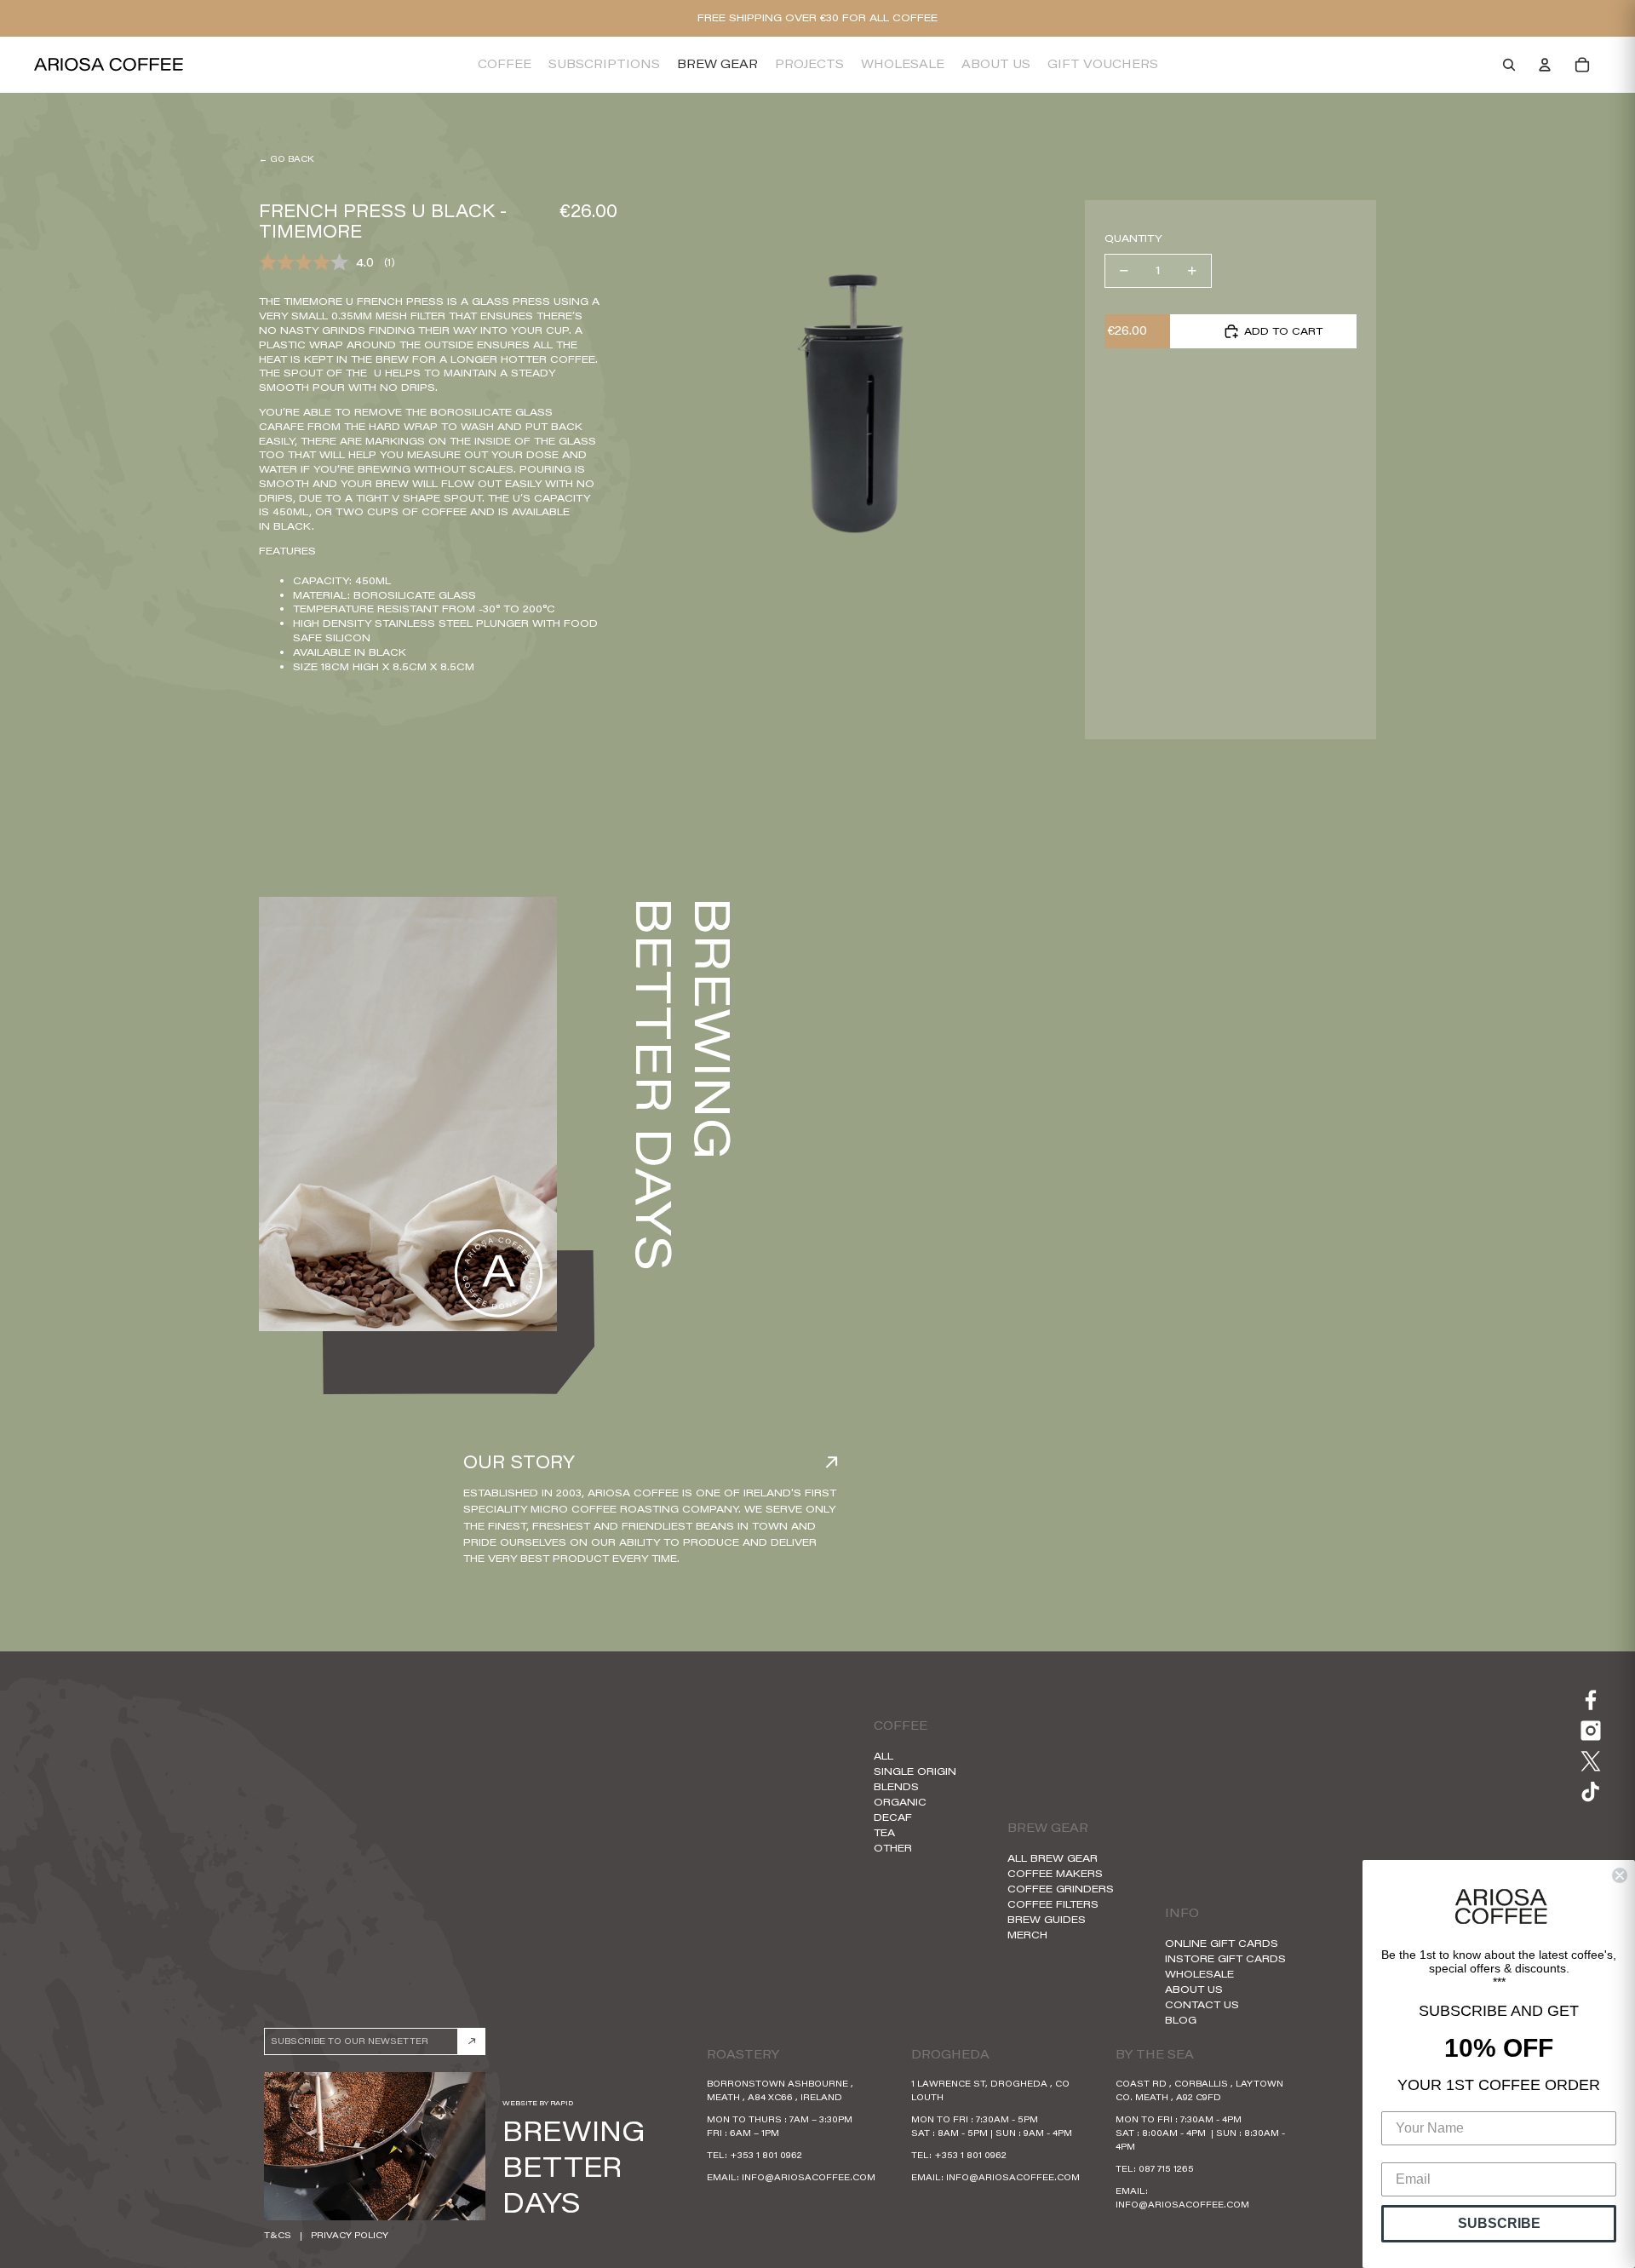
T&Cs (278, 2235)
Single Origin (915, 1771)
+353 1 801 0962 (766, 2155)
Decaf (893, 1817)
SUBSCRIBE (1499, 2223)
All (883, 1756)
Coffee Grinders (1061, 1889)
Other (893, 1848)
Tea (884, 1832)
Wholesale (1199, 1974)
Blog (1181, 2020)
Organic (900, 1802)
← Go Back (286, 159)
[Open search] (1509, 65)
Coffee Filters (1053, 1904)
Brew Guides (1047, 1919)
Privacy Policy (350, 2235)
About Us (1194, 1989)
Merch (1027, 1935)
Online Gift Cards (1222, 1943)
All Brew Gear (1053, 1858)
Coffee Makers (1055, 1873)
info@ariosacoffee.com (809, 2177)
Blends (896, 1786)
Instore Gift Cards (1225, 1958)
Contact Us (1202, 2004)
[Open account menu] (1545, 65)
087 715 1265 (1166, 2169)
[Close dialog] (1620, 1875)
